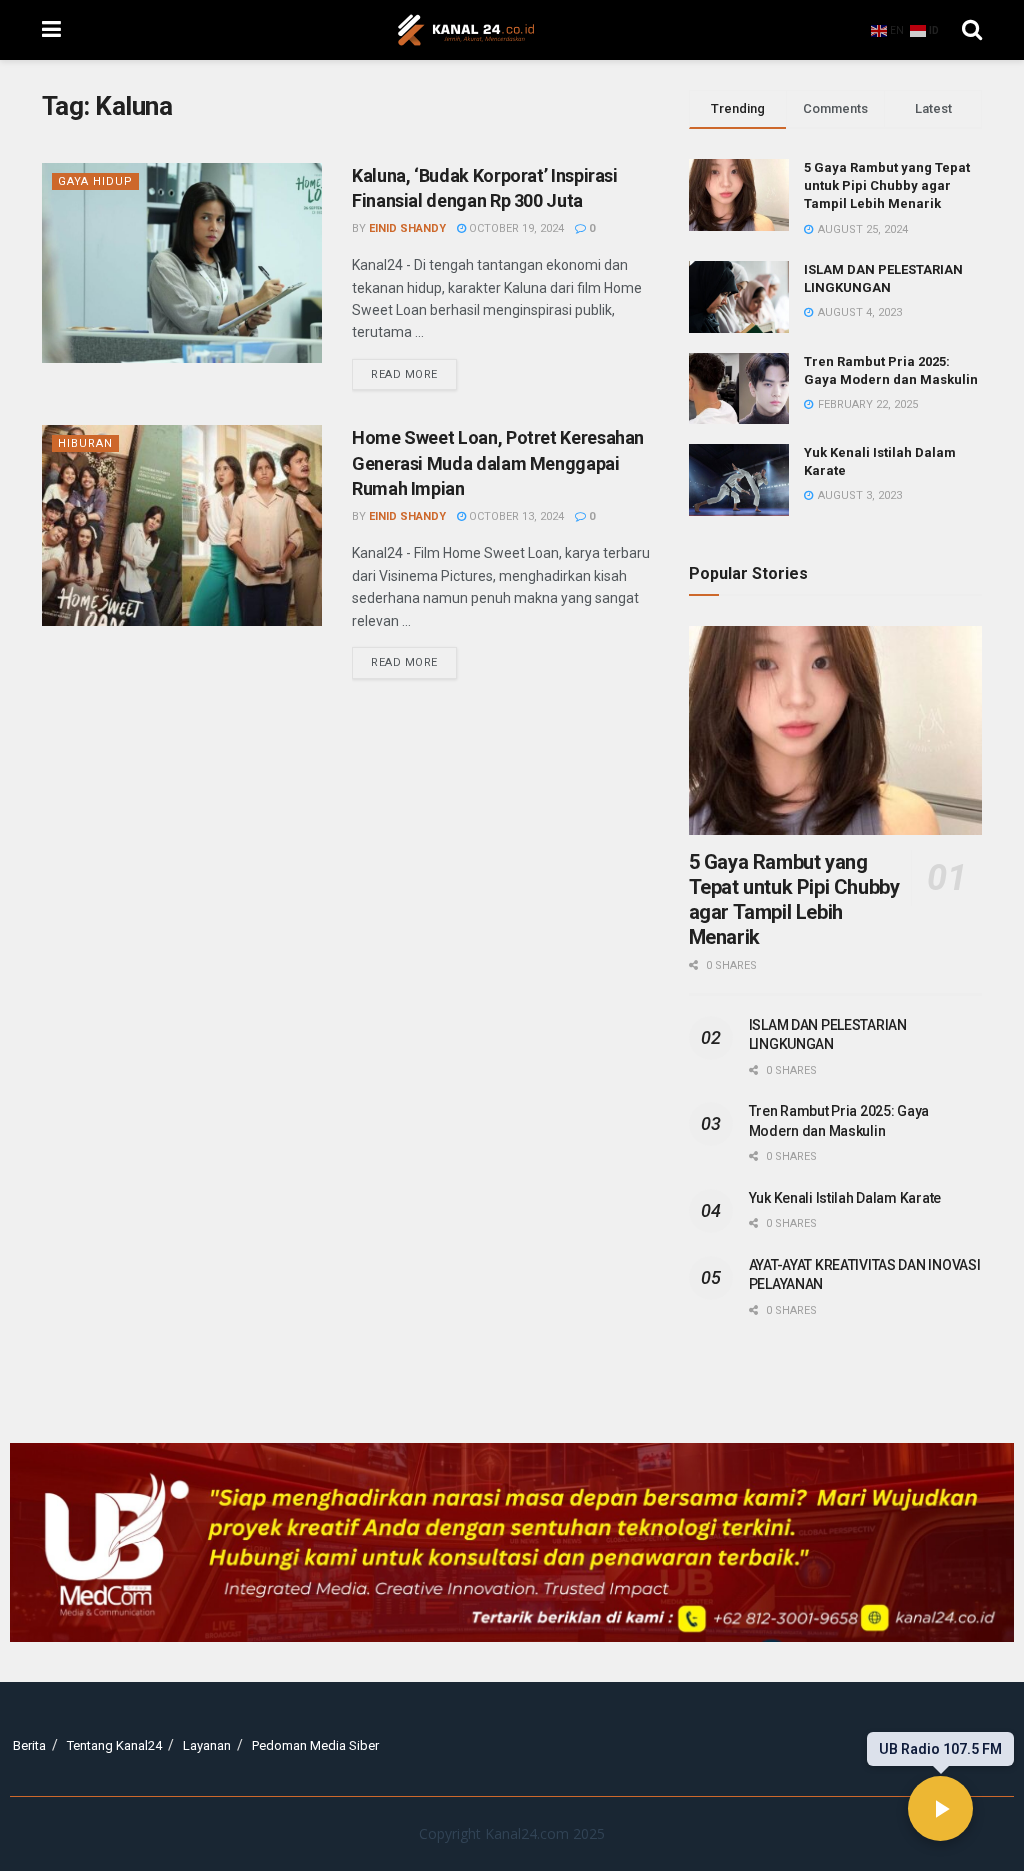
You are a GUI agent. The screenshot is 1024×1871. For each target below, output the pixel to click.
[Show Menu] (51, 30)
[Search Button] (972, 30)
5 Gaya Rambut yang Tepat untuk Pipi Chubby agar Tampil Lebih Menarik (887, 185)
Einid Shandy (407, 228)
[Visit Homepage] (466, 30)
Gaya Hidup (95, 181)
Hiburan (85, 443)
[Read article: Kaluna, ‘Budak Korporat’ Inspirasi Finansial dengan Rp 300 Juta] (182, 263)
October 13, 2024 (515, 516)
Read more (414, 370)
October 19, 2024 (515, 228)
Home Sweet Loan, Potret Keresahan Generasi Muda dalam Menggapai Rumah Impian (498, 462)
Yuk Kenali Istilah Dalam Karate (845, 1198)
